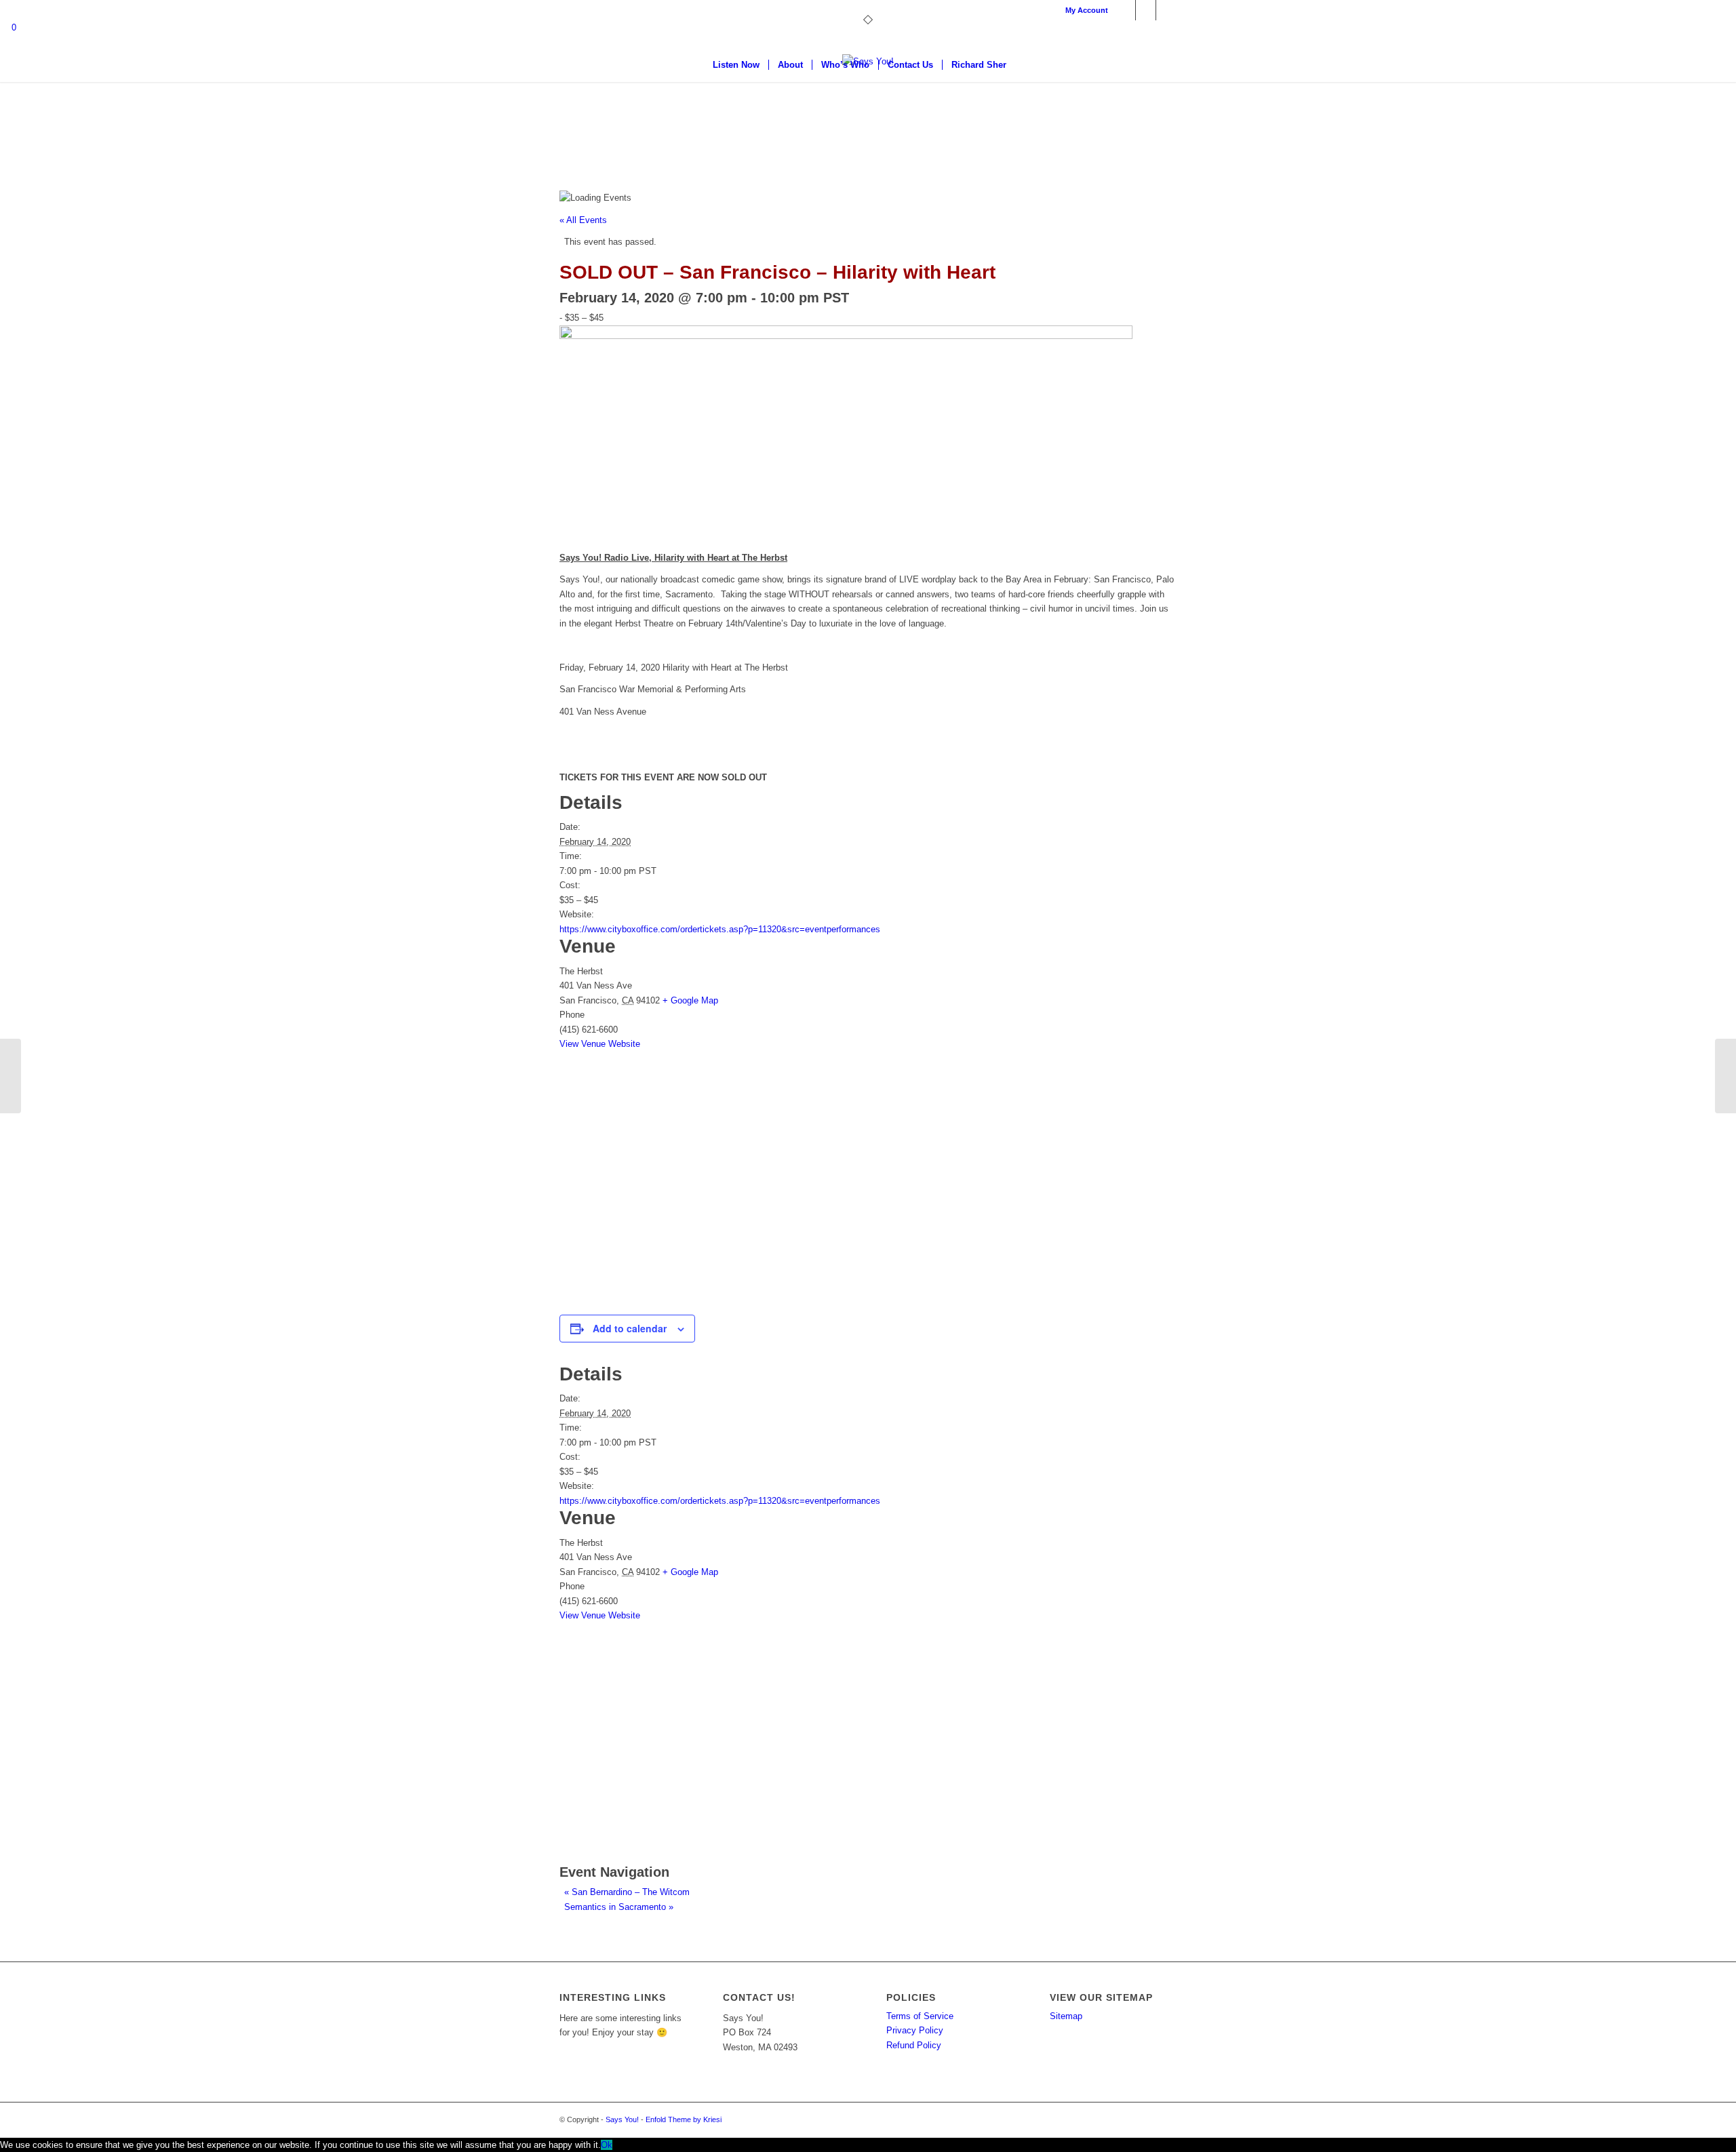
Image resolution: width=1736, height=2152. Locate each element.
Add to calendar (630, 1328)
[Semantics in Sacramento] (1725, 1076)
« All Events (583, 220)
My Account (1087, 10)
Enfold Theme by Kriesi (684, 2119)
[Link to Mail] (1166, 10)
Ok (607, 2145)
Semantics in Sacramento (619, 1907)
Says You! (622, 2119)
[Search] (1024, 65)
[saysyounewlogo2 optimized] (868, 105)
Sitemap (1066, 2016)
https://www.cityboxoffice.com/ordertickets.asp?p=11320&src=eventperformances (720, 929)
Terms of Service (920, 2016)
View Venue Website (600, 1044)
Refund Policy (914, 2045)
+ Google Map (690, 1000)
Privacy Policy (915, 2030)
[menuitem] (1083, 10)
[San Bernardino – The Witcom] (11, 1076)
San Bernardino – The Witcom (627, 1892)
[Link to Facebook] (1125, 10)
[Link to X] (1146, 10)
